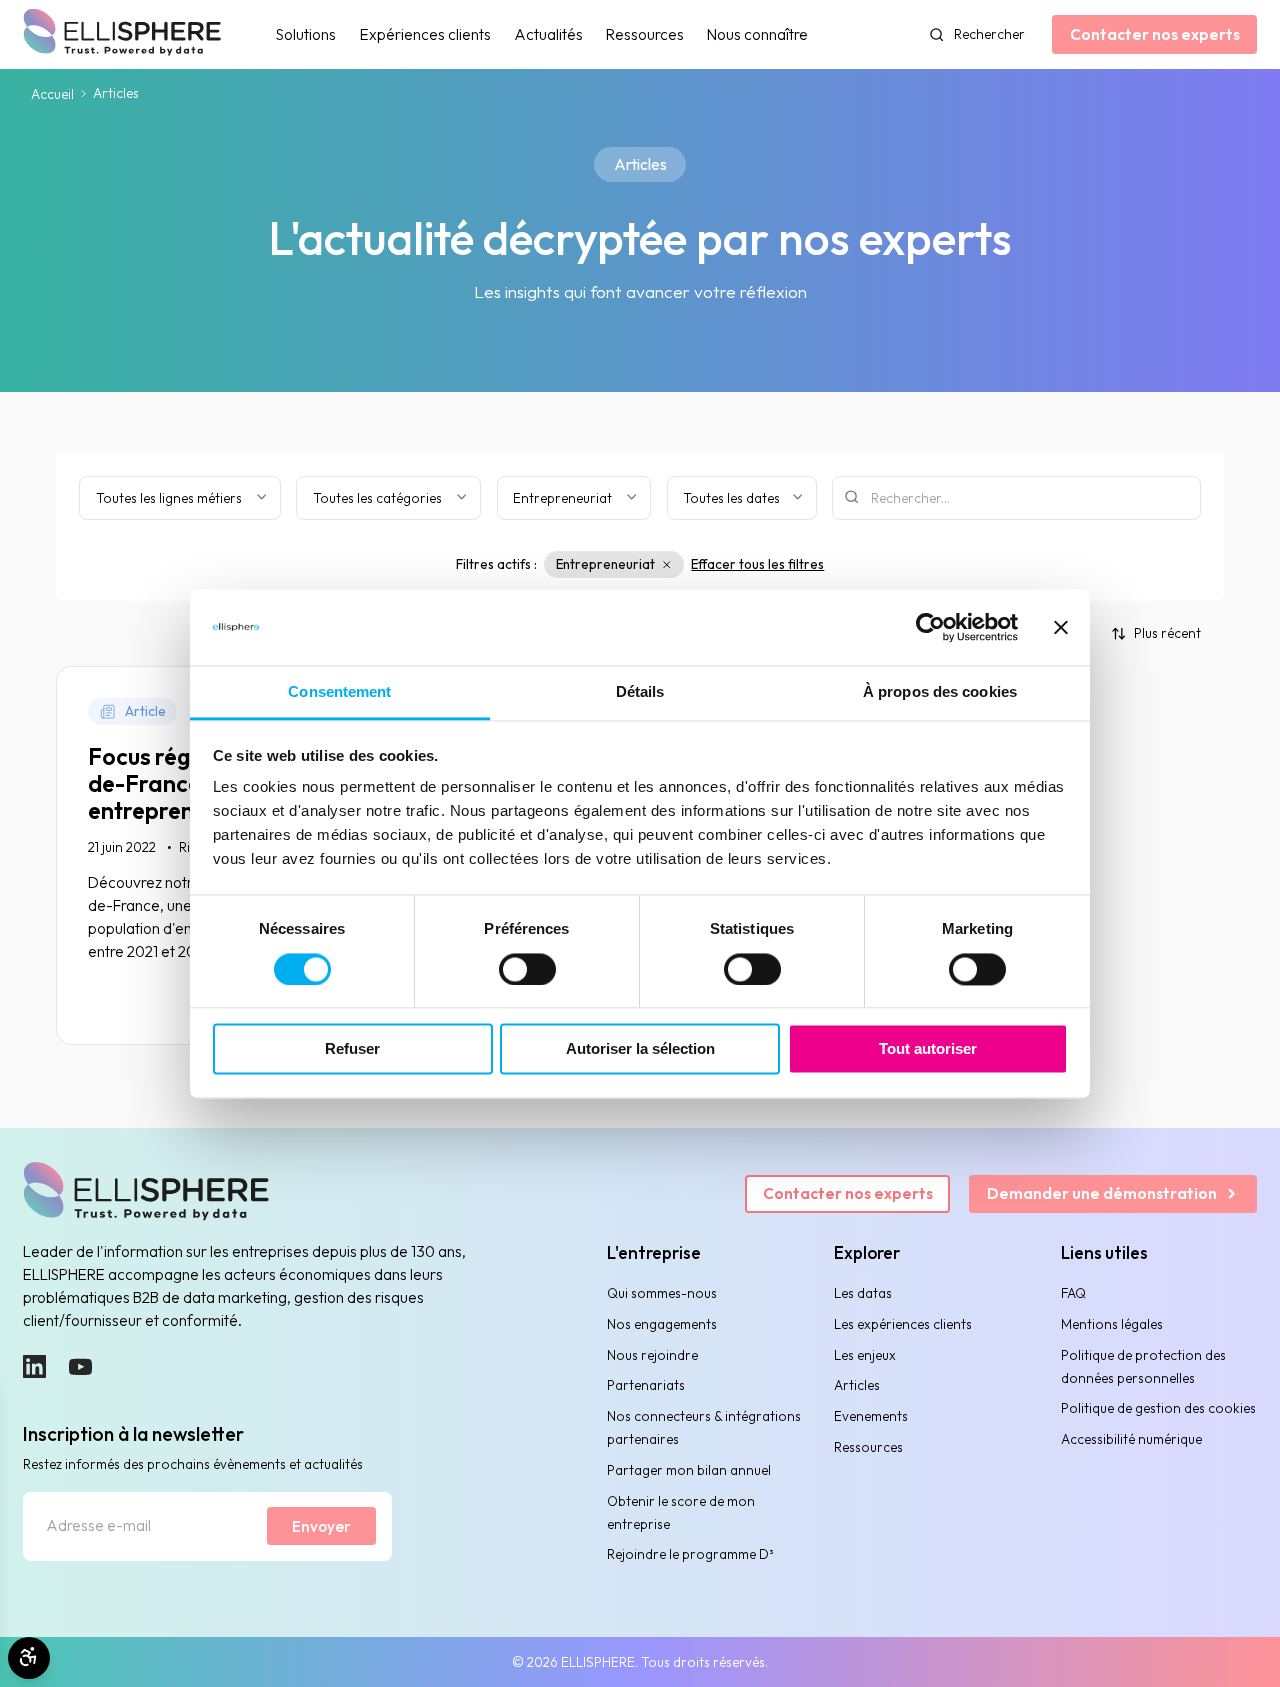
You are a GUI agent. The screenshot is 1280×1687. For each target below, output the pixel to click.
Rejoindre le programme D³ (690, 1554)
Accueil (52, 94)
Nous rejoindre (652, 1355)
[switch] (527, 969)
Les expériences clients (903, 1324)
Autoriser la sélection (640, 1049)
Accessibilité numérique (1131, 1439)
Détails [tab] (640, 692)
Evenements (871, 1416)
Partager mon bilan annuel (689, 1470)
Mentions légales (1112, 1324)
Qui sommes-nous (662, 1293)
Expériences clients (425, 34)
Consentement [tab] (339, 692)
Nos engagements (662, 1324)
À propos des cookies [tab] (940, 692)
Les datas (863, 1293)
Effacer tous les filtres (757, 564)
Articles (857, 1385)
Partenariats (646, 1385)
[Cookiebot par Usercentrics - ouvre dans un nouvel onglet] (930, 627)
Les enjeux (865, 1355)
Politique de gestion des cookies (1158, 1408)
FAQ (1073, 1293)
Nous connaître (757, 34)
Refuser (352, 1049)
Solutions (306, 34)
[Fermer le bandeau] (1061, 627)
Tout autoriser (928, 1049)
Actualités (548, 34)
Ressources (645, 34)
